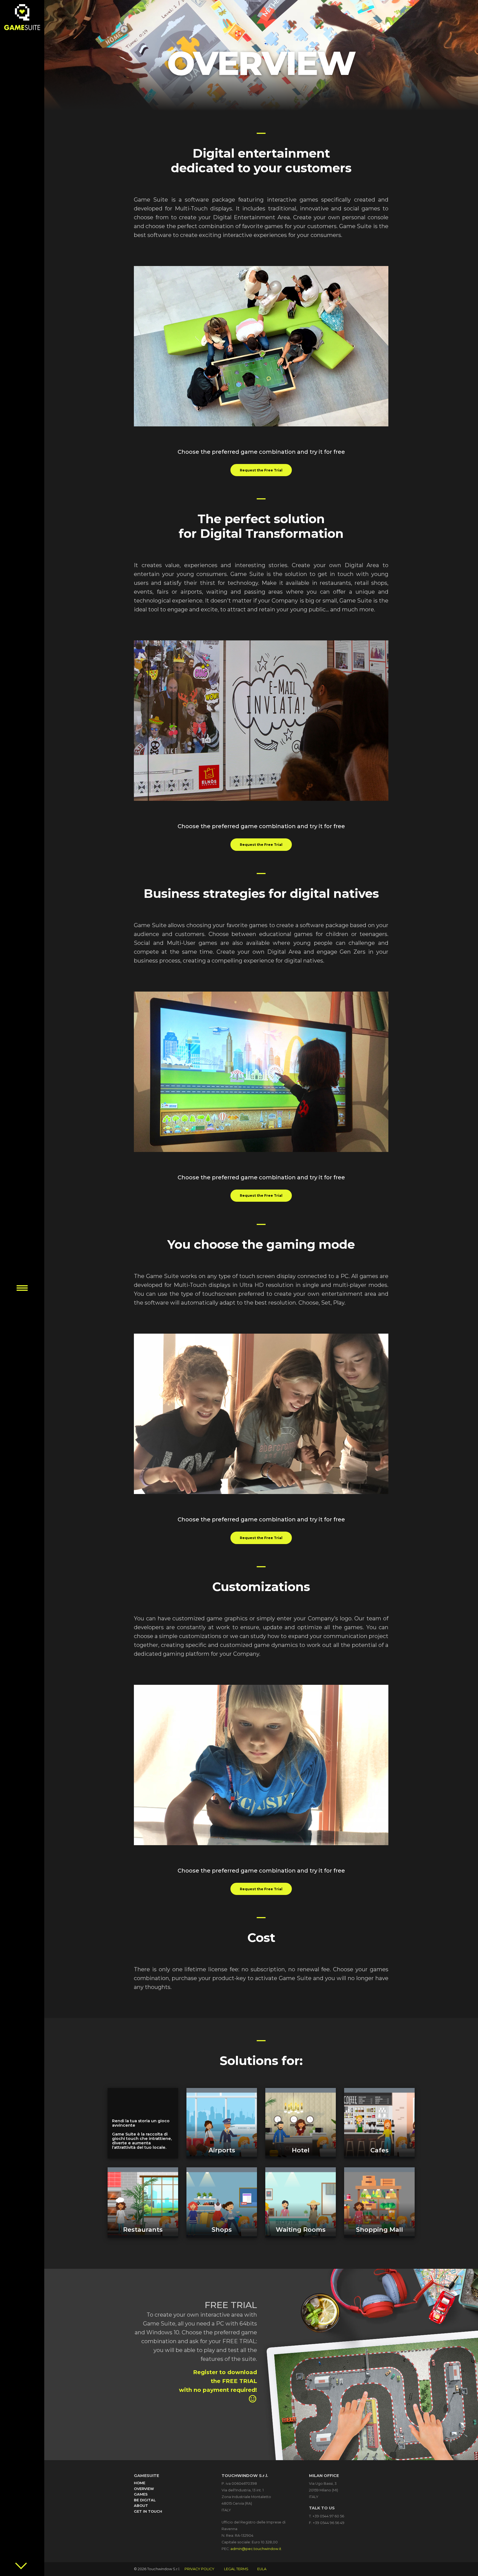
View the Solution (222, 2123)
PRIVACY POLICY (199, 2569)
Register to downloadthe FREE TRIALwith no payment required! (218, 2386)
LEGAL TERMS (236, 2569)
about (141, 2506)
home (140, 2483)
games (141, 2494)
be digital (145, 2500)
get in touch (148, 2511)
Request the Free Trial (261, 470)
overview (144, 2489)
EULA (262, 2569)
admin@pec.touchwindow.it (256, 2549)
